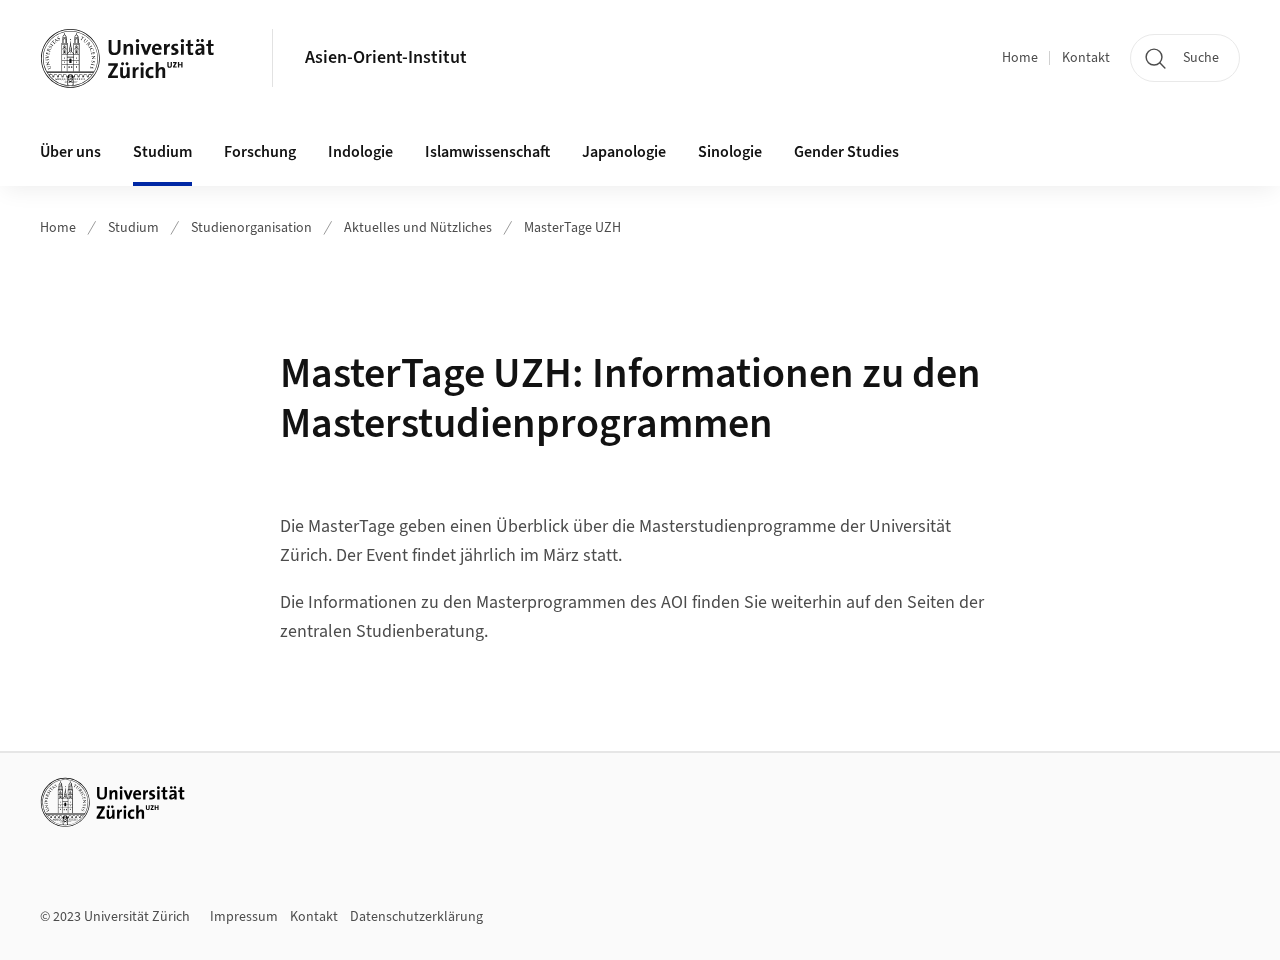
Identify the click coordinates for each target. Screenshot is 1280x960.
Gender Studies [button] (846, 152)
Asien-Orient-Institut (386, 57)
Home (1020, 58)
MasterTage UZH (572, 228)
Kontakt (1086, 58)
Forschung (260, 152)
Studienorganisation (251, 228)
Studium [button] (162, 152)
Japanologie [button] (624, 152)
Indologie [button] (360, 152)
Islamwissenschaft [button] (487, 152)
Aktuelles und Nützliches (418, 228)
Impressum (244, 917)
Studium (133, 228)
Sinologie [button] (730, 152)
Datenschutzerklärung (416, 917)
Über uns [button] (70, 152)
